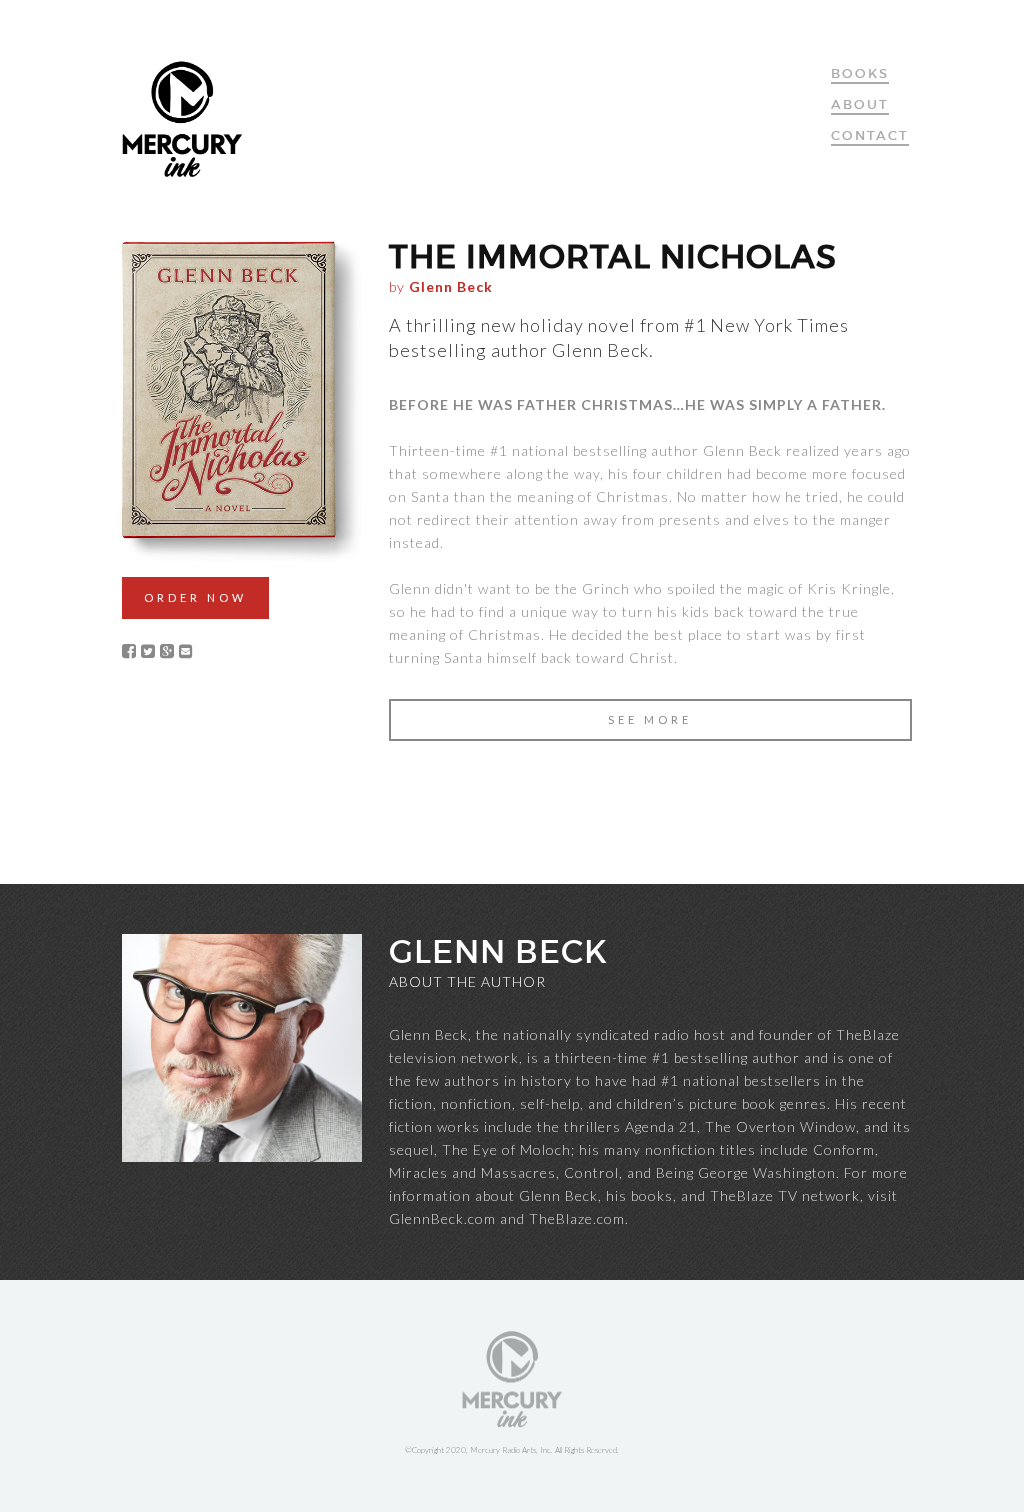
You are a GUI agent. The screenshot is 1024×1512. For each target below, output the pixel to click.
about (860, 104)
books (860, 73)
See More (650, 719)
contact (870, 135)
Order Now (195, 597)
